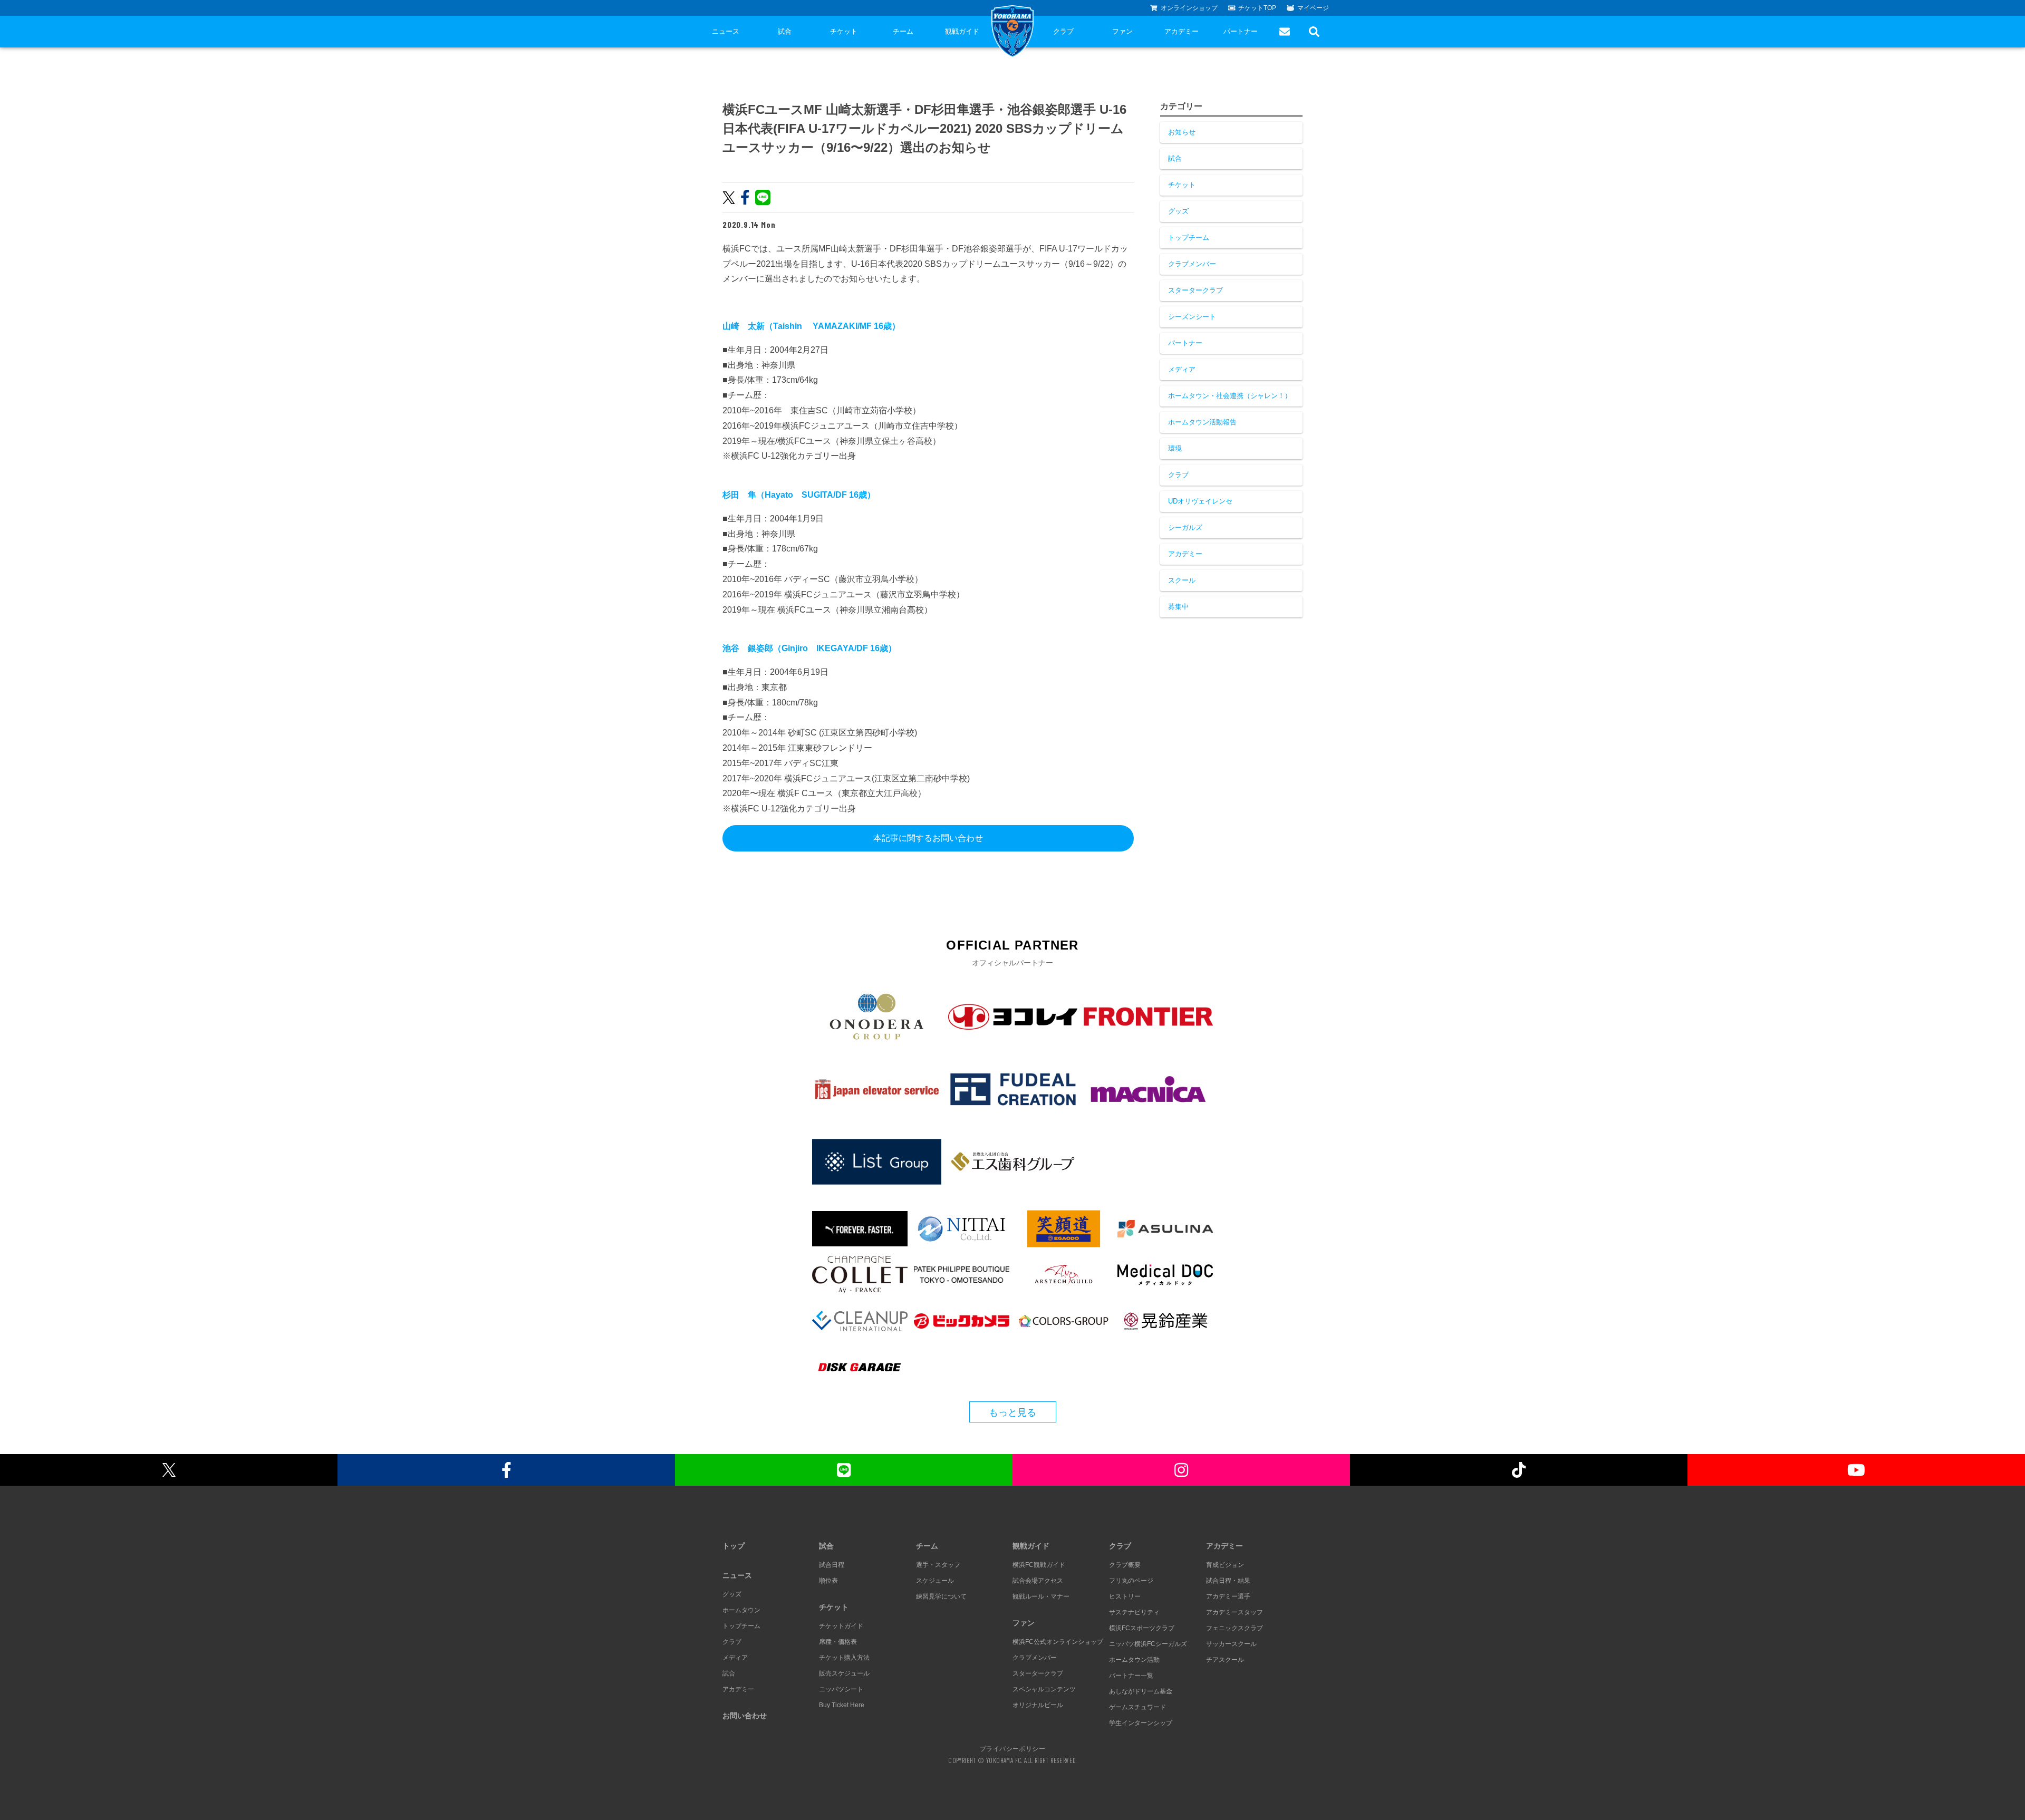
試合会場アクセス (1038, 1581)
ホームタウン (741, 1610)
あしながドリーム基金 (1141, 1691)
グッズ (1178, 211)
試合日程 (832, 1565)
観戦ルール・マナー (1041, 1596)
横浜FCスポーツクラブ (1142, 1628)
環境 (1175, 448)
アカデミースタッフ (1235, 1612)
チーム (903, 31)
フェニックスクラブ (1235, 1628)
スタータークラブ (1195, 290)
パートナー (1241, 31)
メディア (1182, 369)
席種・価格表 (838, 1642)
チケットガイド (841, 1626)
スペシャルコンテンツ (1044, 1689)
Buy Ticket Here (842, 1705)
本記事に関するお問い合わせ (928, 838)
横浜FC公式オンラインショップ (1058, 1642)
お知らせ (1182, 132)
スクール (1182, 580)
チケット (844, 31)
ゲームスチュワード (1137, 1707)
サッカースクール (1231, 1644)
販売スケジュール (844, 1673)
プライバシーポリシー (1012, 1748)
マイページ (1313, 8)
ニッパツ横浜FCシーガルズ (1148, 1644)
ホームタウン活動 (1134, 1660)
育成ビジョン (1225, 1565)
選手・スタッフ (938, 1565)
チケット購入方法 (844, 1658)
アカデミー (1182, 31)
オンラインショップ (1189, 8)
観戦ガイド (962, 31)
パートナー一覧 (1131, 1676)
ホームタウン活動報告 (1202, 422)
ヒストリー (1125, 1596)
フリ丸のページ (1131, 1581)
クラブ (1063, 31)
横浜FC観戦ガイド (1039, 1565)
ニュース (726, 31)
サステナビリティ (1134, 1612)
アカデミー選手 (1228, 1596)
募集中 (1178, 607)
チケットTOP (1257, 8)
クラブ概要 (1125, 1565)
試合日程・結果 (1228, 1581)
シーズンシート (1192, 317)
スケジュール (935, 1581)
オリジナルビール (1038, 1705)
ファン (1122, 31)
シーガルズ (1185, 527)
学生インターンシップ (1141, 1723)
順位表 (828, 1581)
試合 (785, 31)
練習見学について (941, 1596)
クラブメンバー (1192, 264)
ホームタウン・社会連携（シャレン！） (1230, 396)
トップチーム (1189, 238)
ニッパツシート (841, 1689)
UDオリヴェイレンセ (1200, 501)
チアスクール (1225, 1660)
